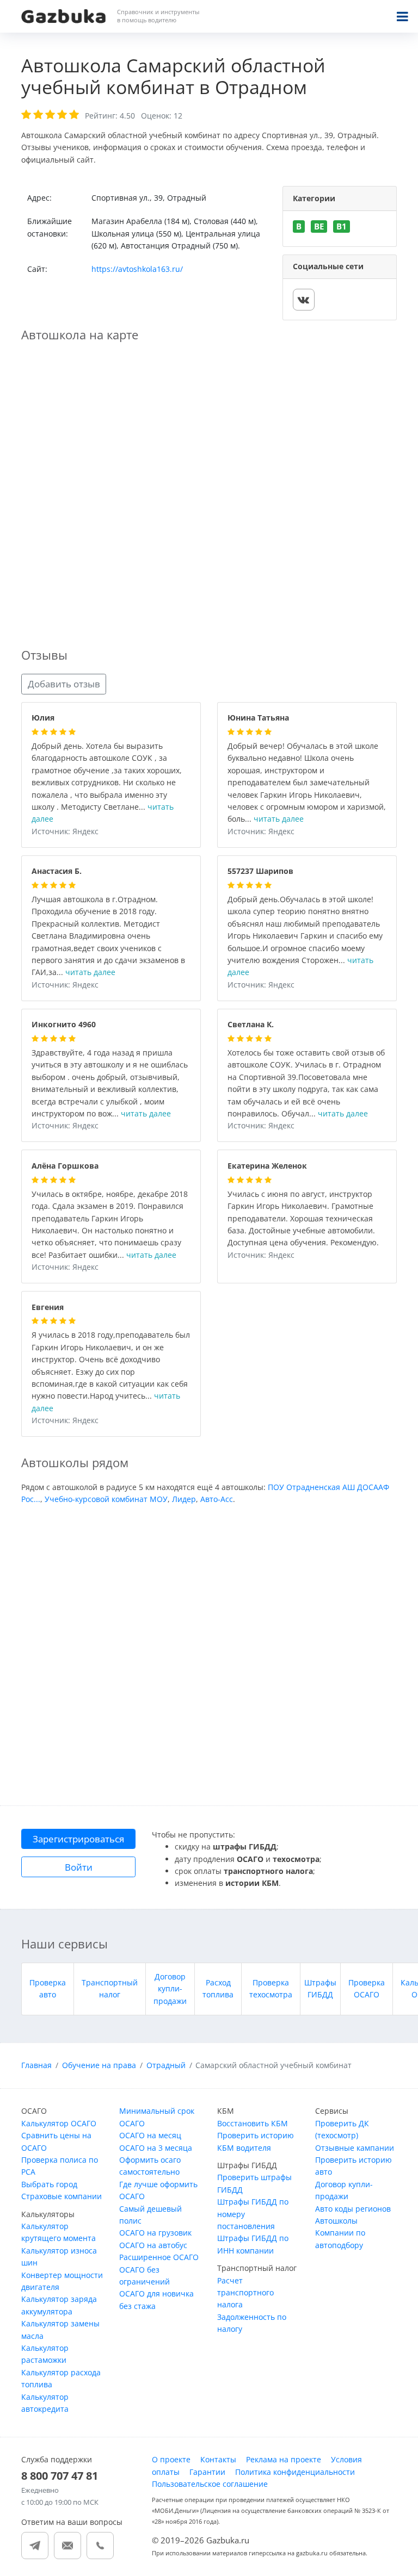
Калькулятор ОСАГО (59, 2123)
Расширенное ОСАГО (159, 2257)
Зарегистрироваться (78, 1839)
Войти (79, 1867)
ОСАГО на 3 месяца (156, 2148)
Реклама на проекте (284, 2459)
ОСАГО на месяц (150, 2135)
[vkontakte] (304, 300)
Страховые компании (62, 2196)
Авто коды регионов (353, 2209)
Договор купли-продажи (170, 1989)
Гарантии (207, 2472)
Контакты (218, 2459)
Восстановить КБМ (253, 2123)
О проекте (171, 2459)
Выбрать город (49, 2184)
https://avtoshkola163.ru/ (137, 269)
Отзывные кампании (355, 2148)
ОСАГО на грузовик (155, 2233)
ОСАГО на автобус (153, 2245)
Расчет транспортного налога (245, 2293)
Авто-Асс (217, 1499)
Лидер (184, 1499)
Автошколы (336, 2221)
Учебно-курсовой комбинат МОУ (106, 1499)
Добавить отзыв (64, 684)
